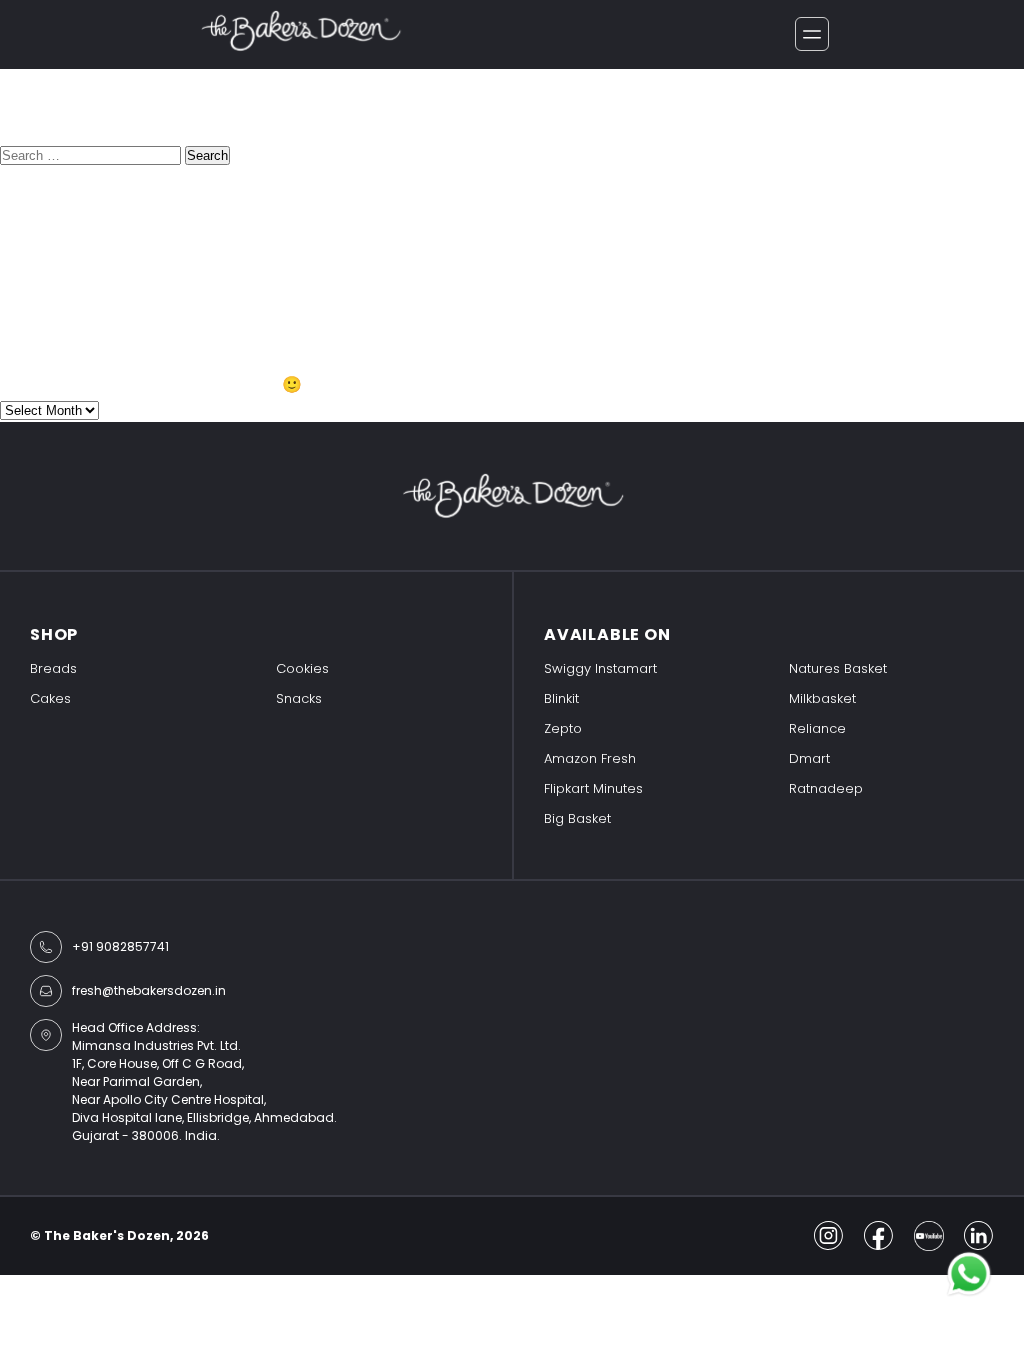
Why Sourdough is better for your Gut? (151, 239)
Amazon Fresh (590, 758)
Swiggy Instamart (600, 668)
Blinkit (561, 698)
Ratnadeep (826, 788)
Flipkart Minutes (593, 788)
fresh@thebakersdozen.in (149, 990)
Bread (23, 324)
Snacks (299, 698)
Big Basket (577, 818)
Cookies (302, 668)
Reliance (817, 728)
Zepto (563, 728)
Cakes (50, 698)
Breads (53, 668)
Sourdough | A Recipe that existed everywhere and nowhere (235, 264)
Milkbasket (822, 698)
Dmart (809, 758)
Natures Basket (838, 668)
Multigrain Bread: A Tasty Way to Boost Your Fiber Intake (220, 214)
